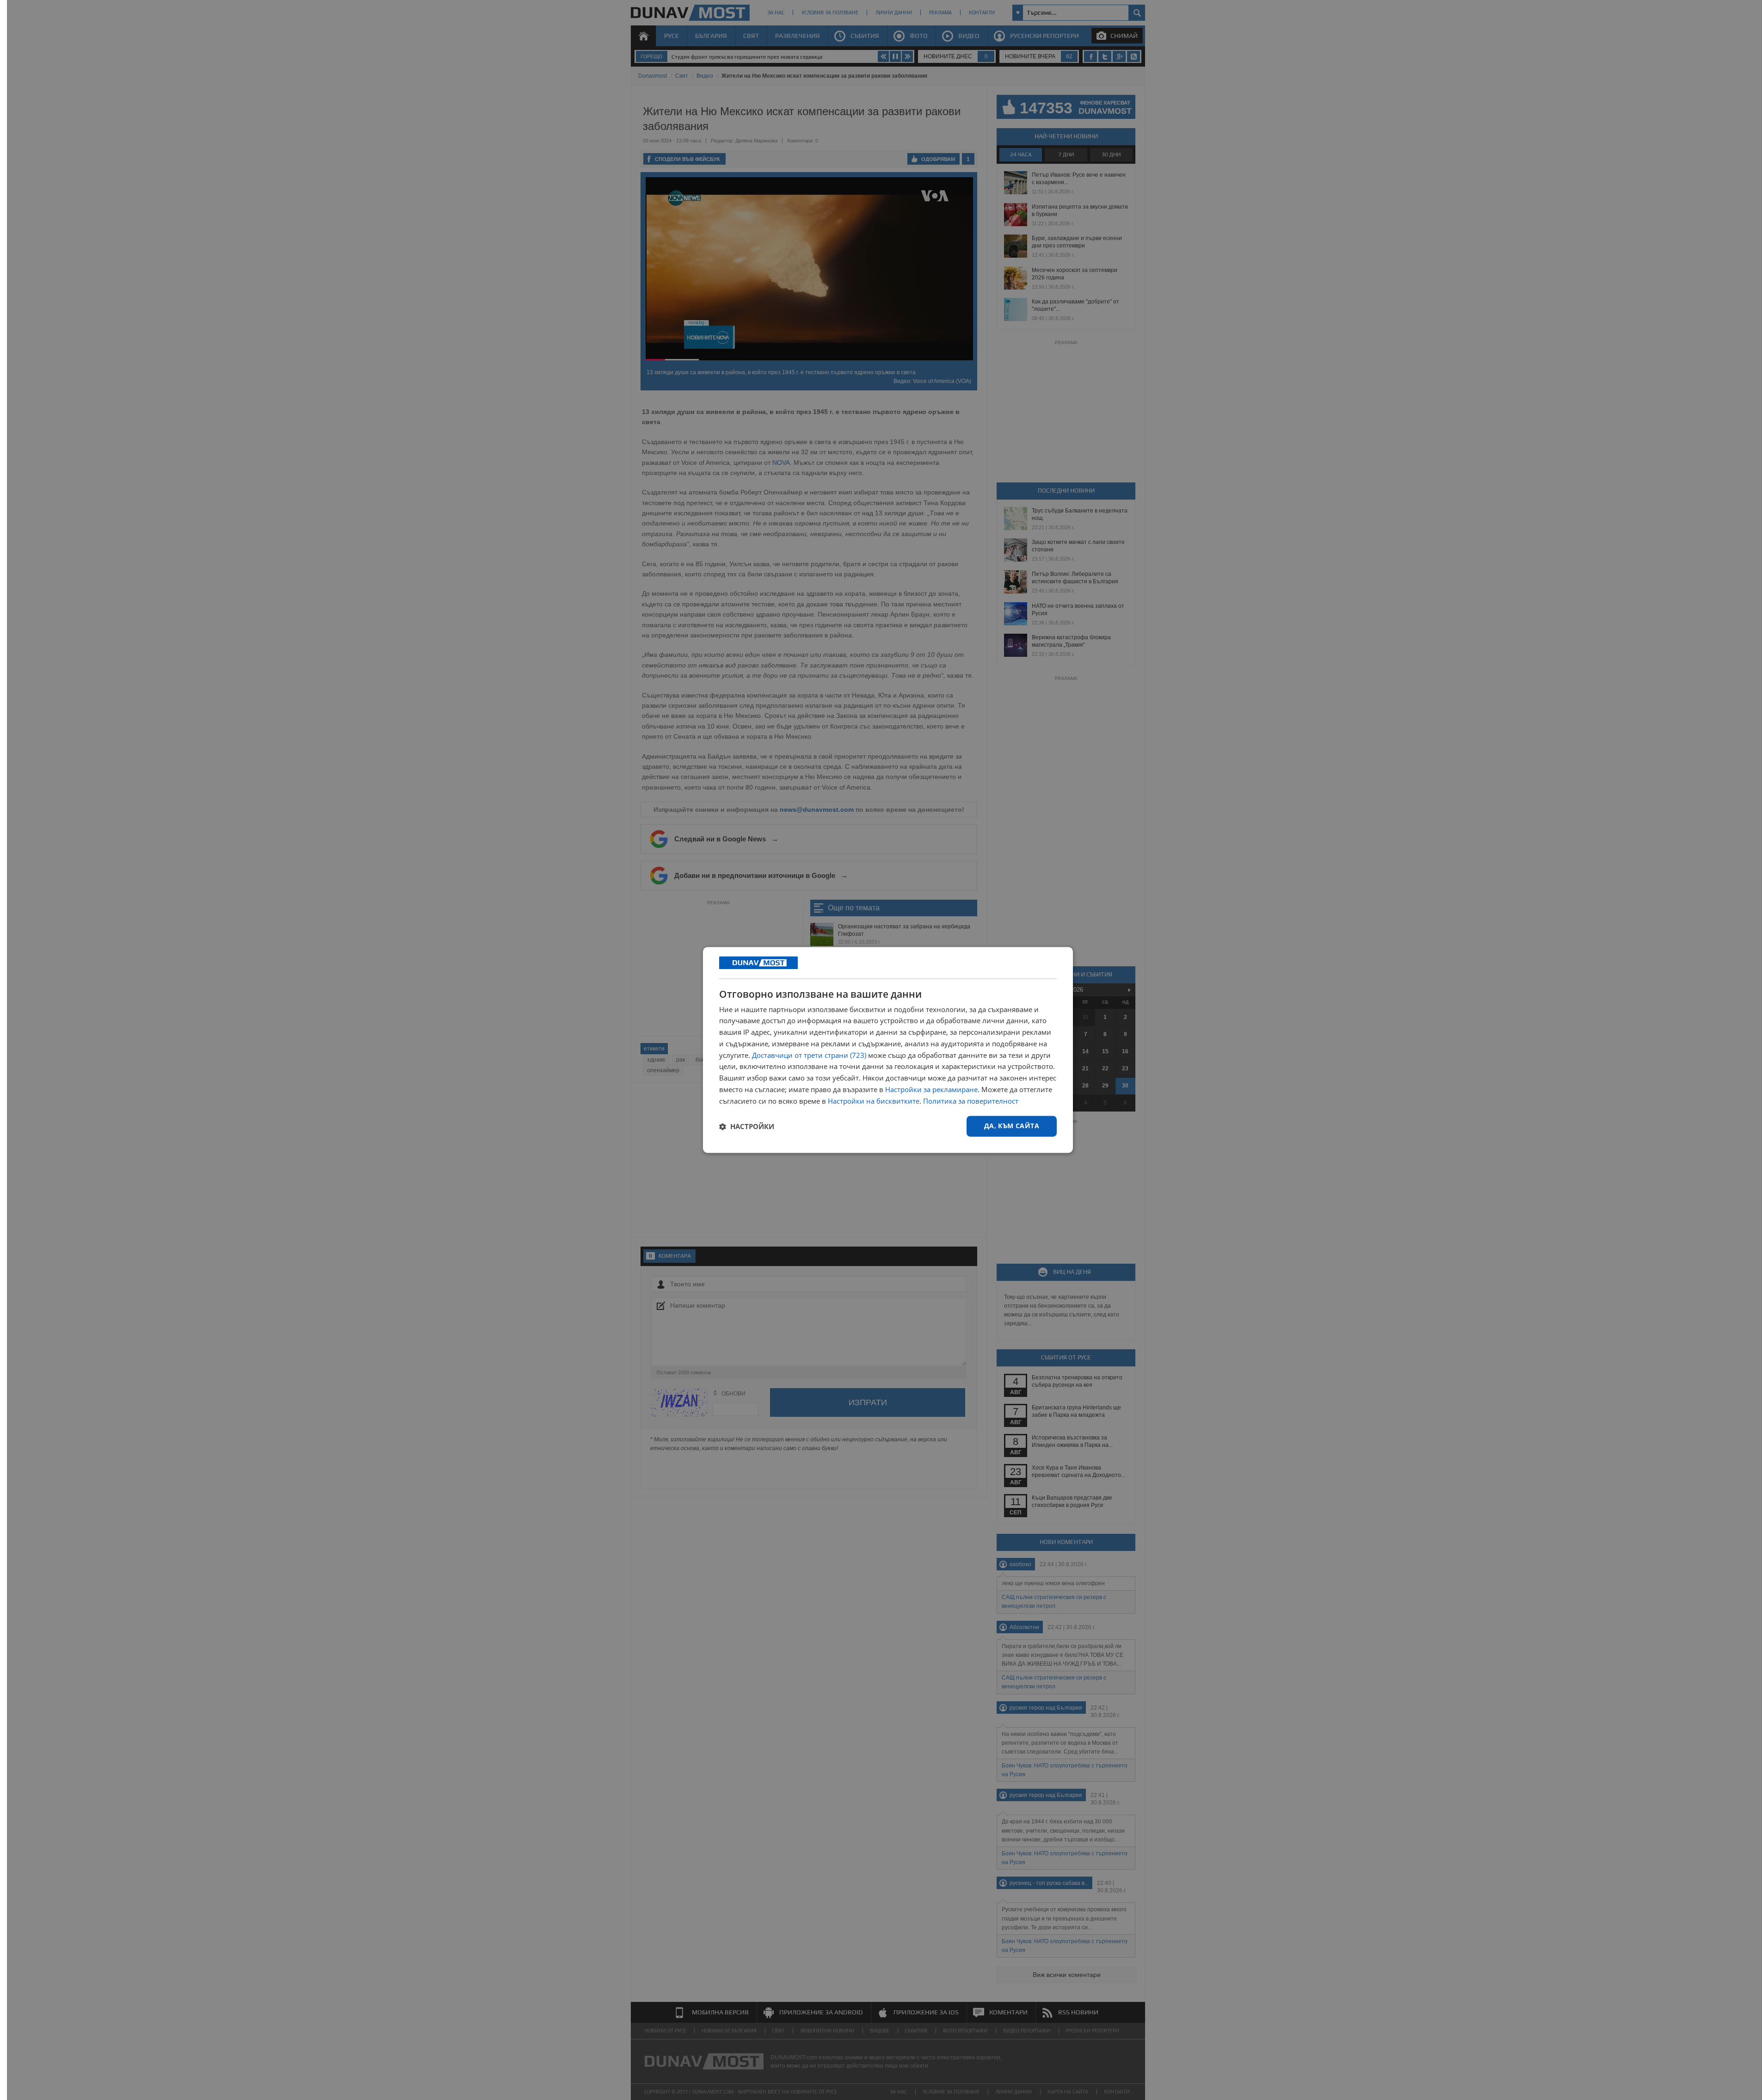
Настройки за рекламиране (931, 1089)
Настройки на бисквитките (874, 1101)
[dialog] (888, 1050)
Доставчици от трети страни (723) (809, 1055)
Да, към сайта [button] (1012, 1126)
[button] (747, 1126)
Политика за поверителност (971, 1101)
